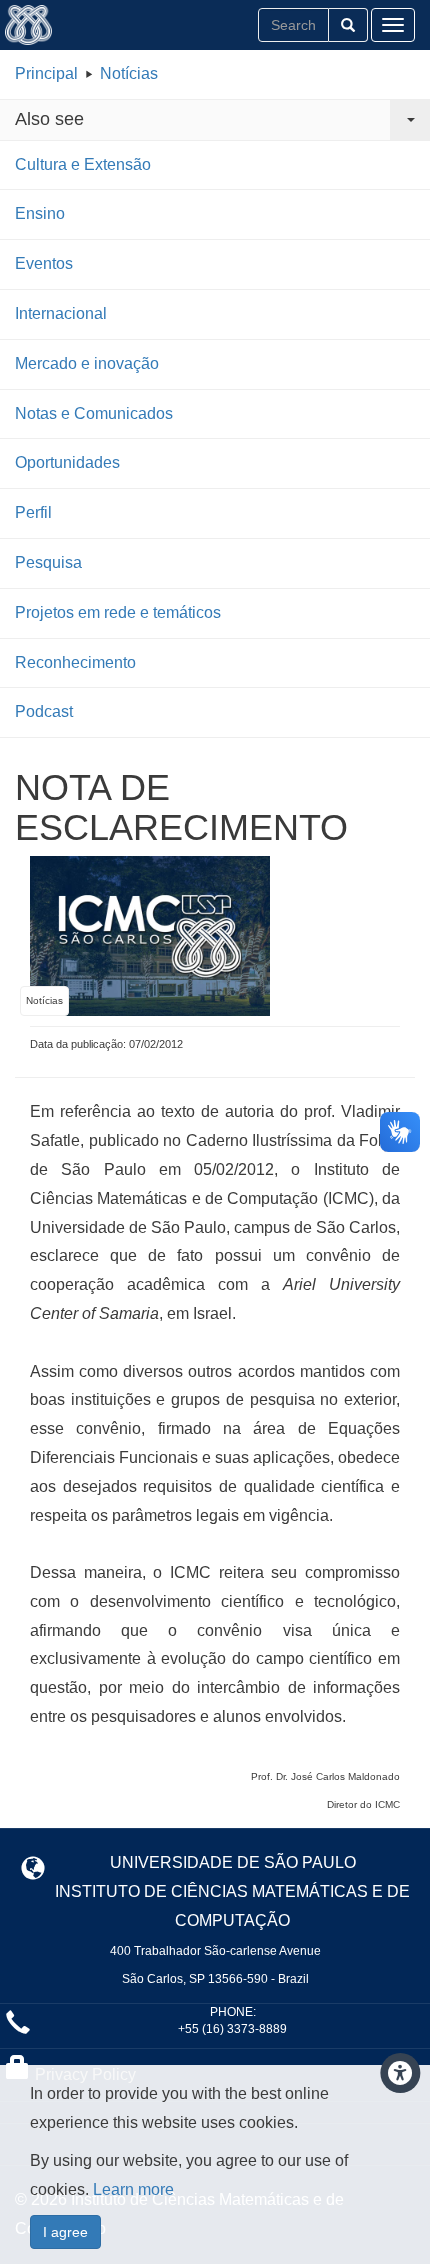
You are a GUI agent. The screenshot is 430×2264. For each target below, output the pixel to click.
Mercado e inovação (87, 363)
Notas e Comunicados (94, 413)
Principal (46, 73)
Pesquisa (48, 562)
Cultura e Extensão (83, 164)
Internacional (61, 313)
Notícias (129, 73)
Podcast (44, 711)
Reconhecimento (75, 662)
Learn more (133, 2189)
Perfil (33, 512)
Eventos (44, 263)
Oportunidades (67, 462)
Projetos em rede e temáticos (118, 612)
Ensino (40, 213)
